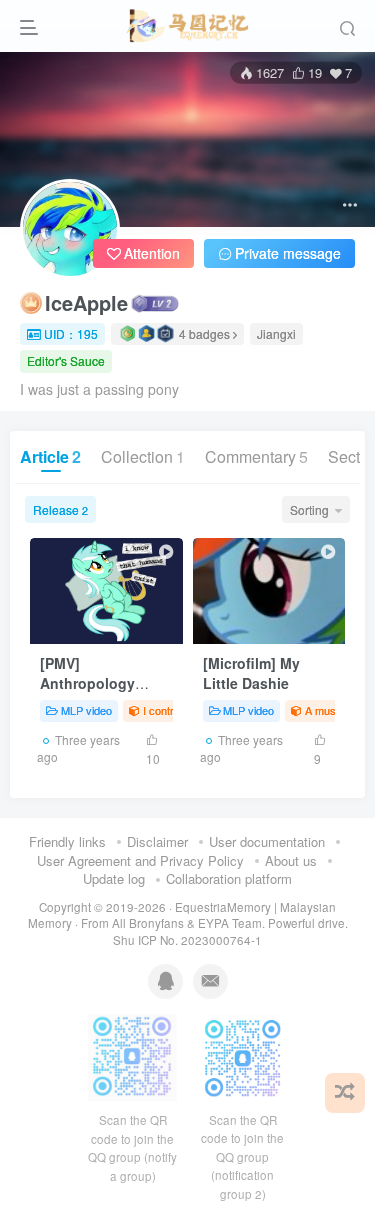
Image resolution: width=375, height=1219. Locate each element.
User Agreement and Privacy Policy (140, 860)
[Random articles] (345, 1093)
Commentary (256, 456)
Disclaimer (157, 841)
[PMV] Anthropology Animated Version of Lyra (100, 692)
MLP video (86, 710)
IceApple (86, 303)
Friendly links (67, 841)
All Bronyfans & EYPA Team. (190, 923)
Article (50, 456)
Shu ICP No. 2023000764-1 (187, 940)
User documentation (267, 841)
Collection (143, 456)
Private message (288, 253)
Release (60, 509)
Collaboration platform (229, 878)
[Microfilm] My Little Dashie (251, 673)
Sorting (309, 509)
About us (291, 860)
